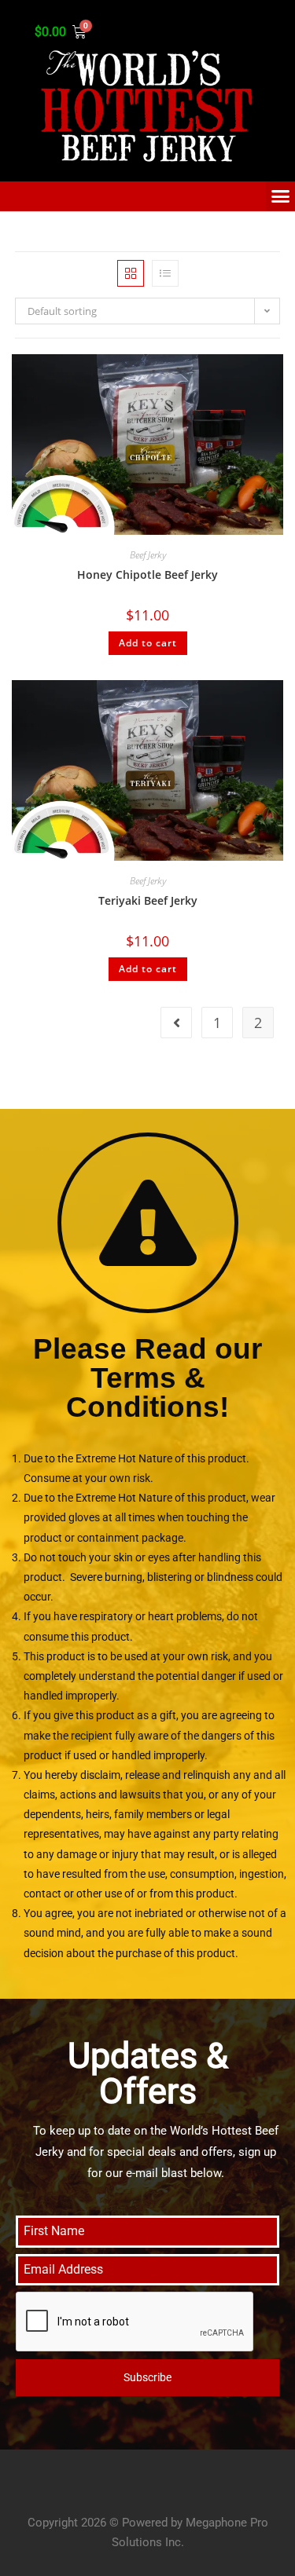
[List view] (165, 273)
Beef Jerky (148, 555)
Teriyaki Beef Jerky (148, 900)
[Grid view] (131, 273)
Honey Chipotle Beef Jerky (147, 574)
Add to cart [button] (148, 643)
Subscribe (147, 2377)
